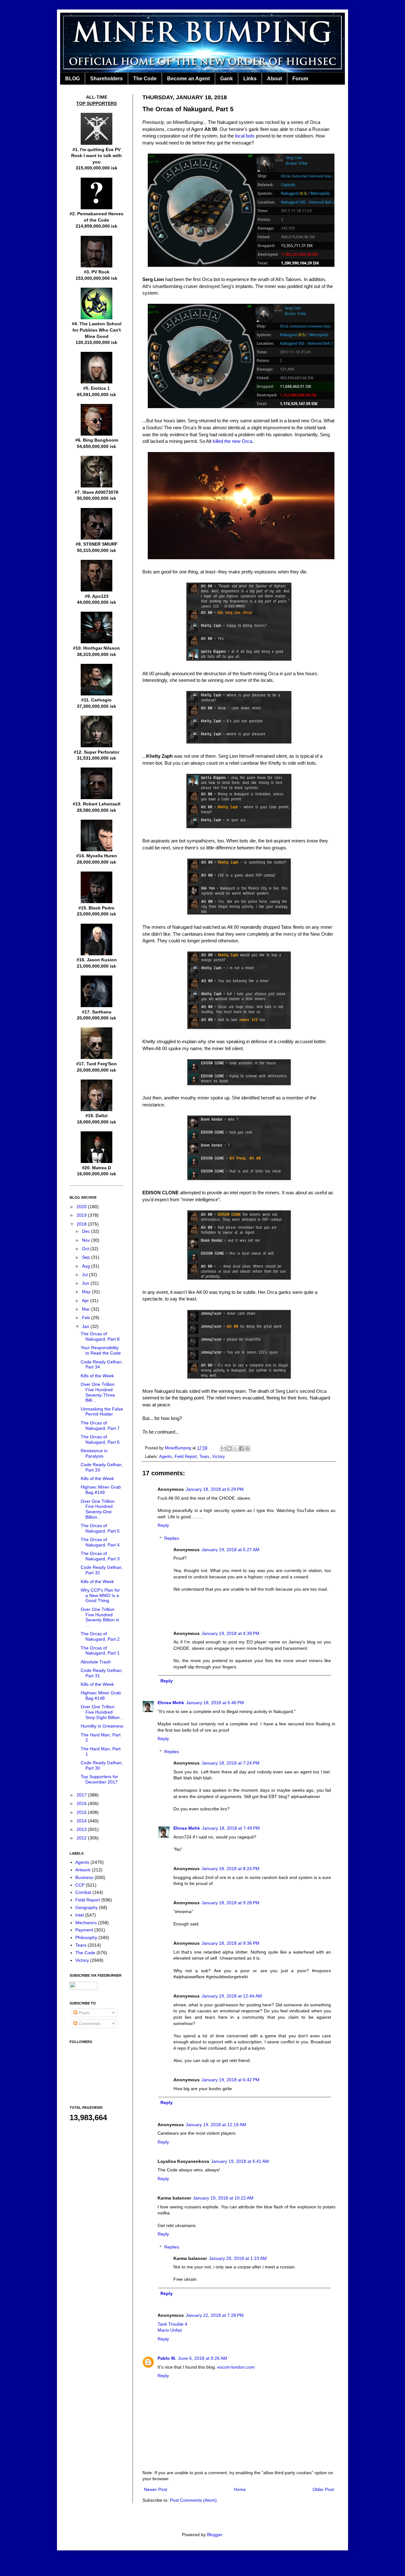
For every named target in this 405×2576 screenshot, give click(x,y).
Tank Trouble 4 (172, 2324)
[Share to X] (235, 1448)
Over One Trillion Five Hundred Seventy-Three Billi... (98, 1392)
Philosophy (86, 1937)
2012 (82, 1838)
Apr (86, 1300)
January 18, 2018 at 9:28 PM (231, 1903)
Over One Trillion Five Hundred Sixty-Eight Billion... (102, 1712)
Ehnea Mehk (171, 1703)
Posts (83, 2013)
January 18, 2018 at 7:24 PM (231, 1763)
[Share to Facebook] (241, 1448)
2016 (82, 1803)
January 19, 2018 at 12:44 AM (232, 1996)
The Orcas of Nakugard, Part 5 (100, 1528)
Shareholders (106, 79)
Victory (218, 1457)
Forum (300, 79)
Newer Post (156, 2489)
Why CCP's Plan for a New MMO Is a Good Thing (100, 1595)
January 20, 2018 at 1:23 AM (238, 2258)
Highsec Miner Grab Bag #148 (101, 1695)
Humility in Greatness (102, 1726)
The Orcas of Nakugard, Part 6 (100, 1439)
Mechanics (86, 1923)
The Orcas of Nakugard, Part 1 (100, 1651)
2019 (82, 1215)
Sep (87, 1257)
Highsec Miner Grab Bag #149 (101, 1490)
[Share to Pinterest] (247, 1448)
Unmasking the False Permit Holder (102, 1412)
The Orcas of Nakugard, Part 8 (100, 1336)
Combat (83, 1892)
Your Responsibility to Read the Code (101, 1350)
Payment (84, 1930)
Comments (89, 2023)
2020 (82, 1207)
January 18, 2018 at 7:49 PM (231, 1828)
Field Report (186, 1457)
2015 (82, 1812)
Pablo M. (167, 2358)
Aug (87, 1266)
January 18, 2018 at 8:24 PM (231, 1869)
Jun (86, 1283)
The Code (145, 79)
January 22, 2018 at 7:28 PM (215, 2315)
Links (250, 79)
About (274, 79)
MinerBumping (179, 1448)
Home (240, 2489)
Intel (80, 1915)
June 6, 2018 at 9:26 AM (203, 2358)
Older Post (323, 2489)
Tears (204, 1457)
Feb (87, 1318)
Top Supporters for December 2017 (99, 1779)
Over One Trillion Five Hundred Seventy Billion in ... (100, 1617)
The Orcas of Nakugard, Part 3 (100, 1556)
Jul (85, 1275)
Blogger (215, 2535)
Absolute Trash (96, 1662)
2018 (82, 1224)
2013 (82, 1829)
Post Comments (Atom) (193, 2500)
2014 (82, 1821)
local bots (245, 136)
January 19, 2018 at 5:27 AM (231, 1550)
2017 (82, 1795)
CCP (80, 1885)
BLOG (72, 79)
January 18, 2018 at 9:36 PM (231, 1943)
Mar (87, 1309)
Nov (87, 1240)
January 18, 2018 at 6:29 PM (215, 1489)
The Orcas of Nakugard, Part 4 (100, 1542)
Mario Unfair (170, 2330)
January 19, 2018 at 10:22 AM (223, 2198)
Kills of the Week (97, 1376)
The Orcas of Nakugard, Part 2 (100, 1636)
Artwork (83, 1870)
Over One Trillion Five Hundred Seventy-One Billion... (98, 1509)
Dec (87, 1231)
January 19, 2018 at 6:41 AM (240, 2161)
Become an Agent (188, 79)
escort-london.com (236, 2367)
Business (84, 1877)
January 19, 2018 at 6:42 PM (231, 2080)
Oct (86, 1249)
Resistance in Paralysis (94, 1453)
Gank (227, 79)
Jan (86, 1326)
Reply (163, 1525)
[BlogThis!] (229, 1448)
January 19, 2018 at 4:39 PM (231, 1633)
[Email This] (223, 1448)
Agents (166, 1457)
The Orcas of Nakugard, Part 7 (100, 1426)
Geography (87, 1907)
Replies (172, 1538)
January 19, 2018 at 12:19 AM (216, 2125)
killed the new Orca (232, 441)
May (87, 1292)
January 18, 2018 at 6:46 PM (215, 1703)
